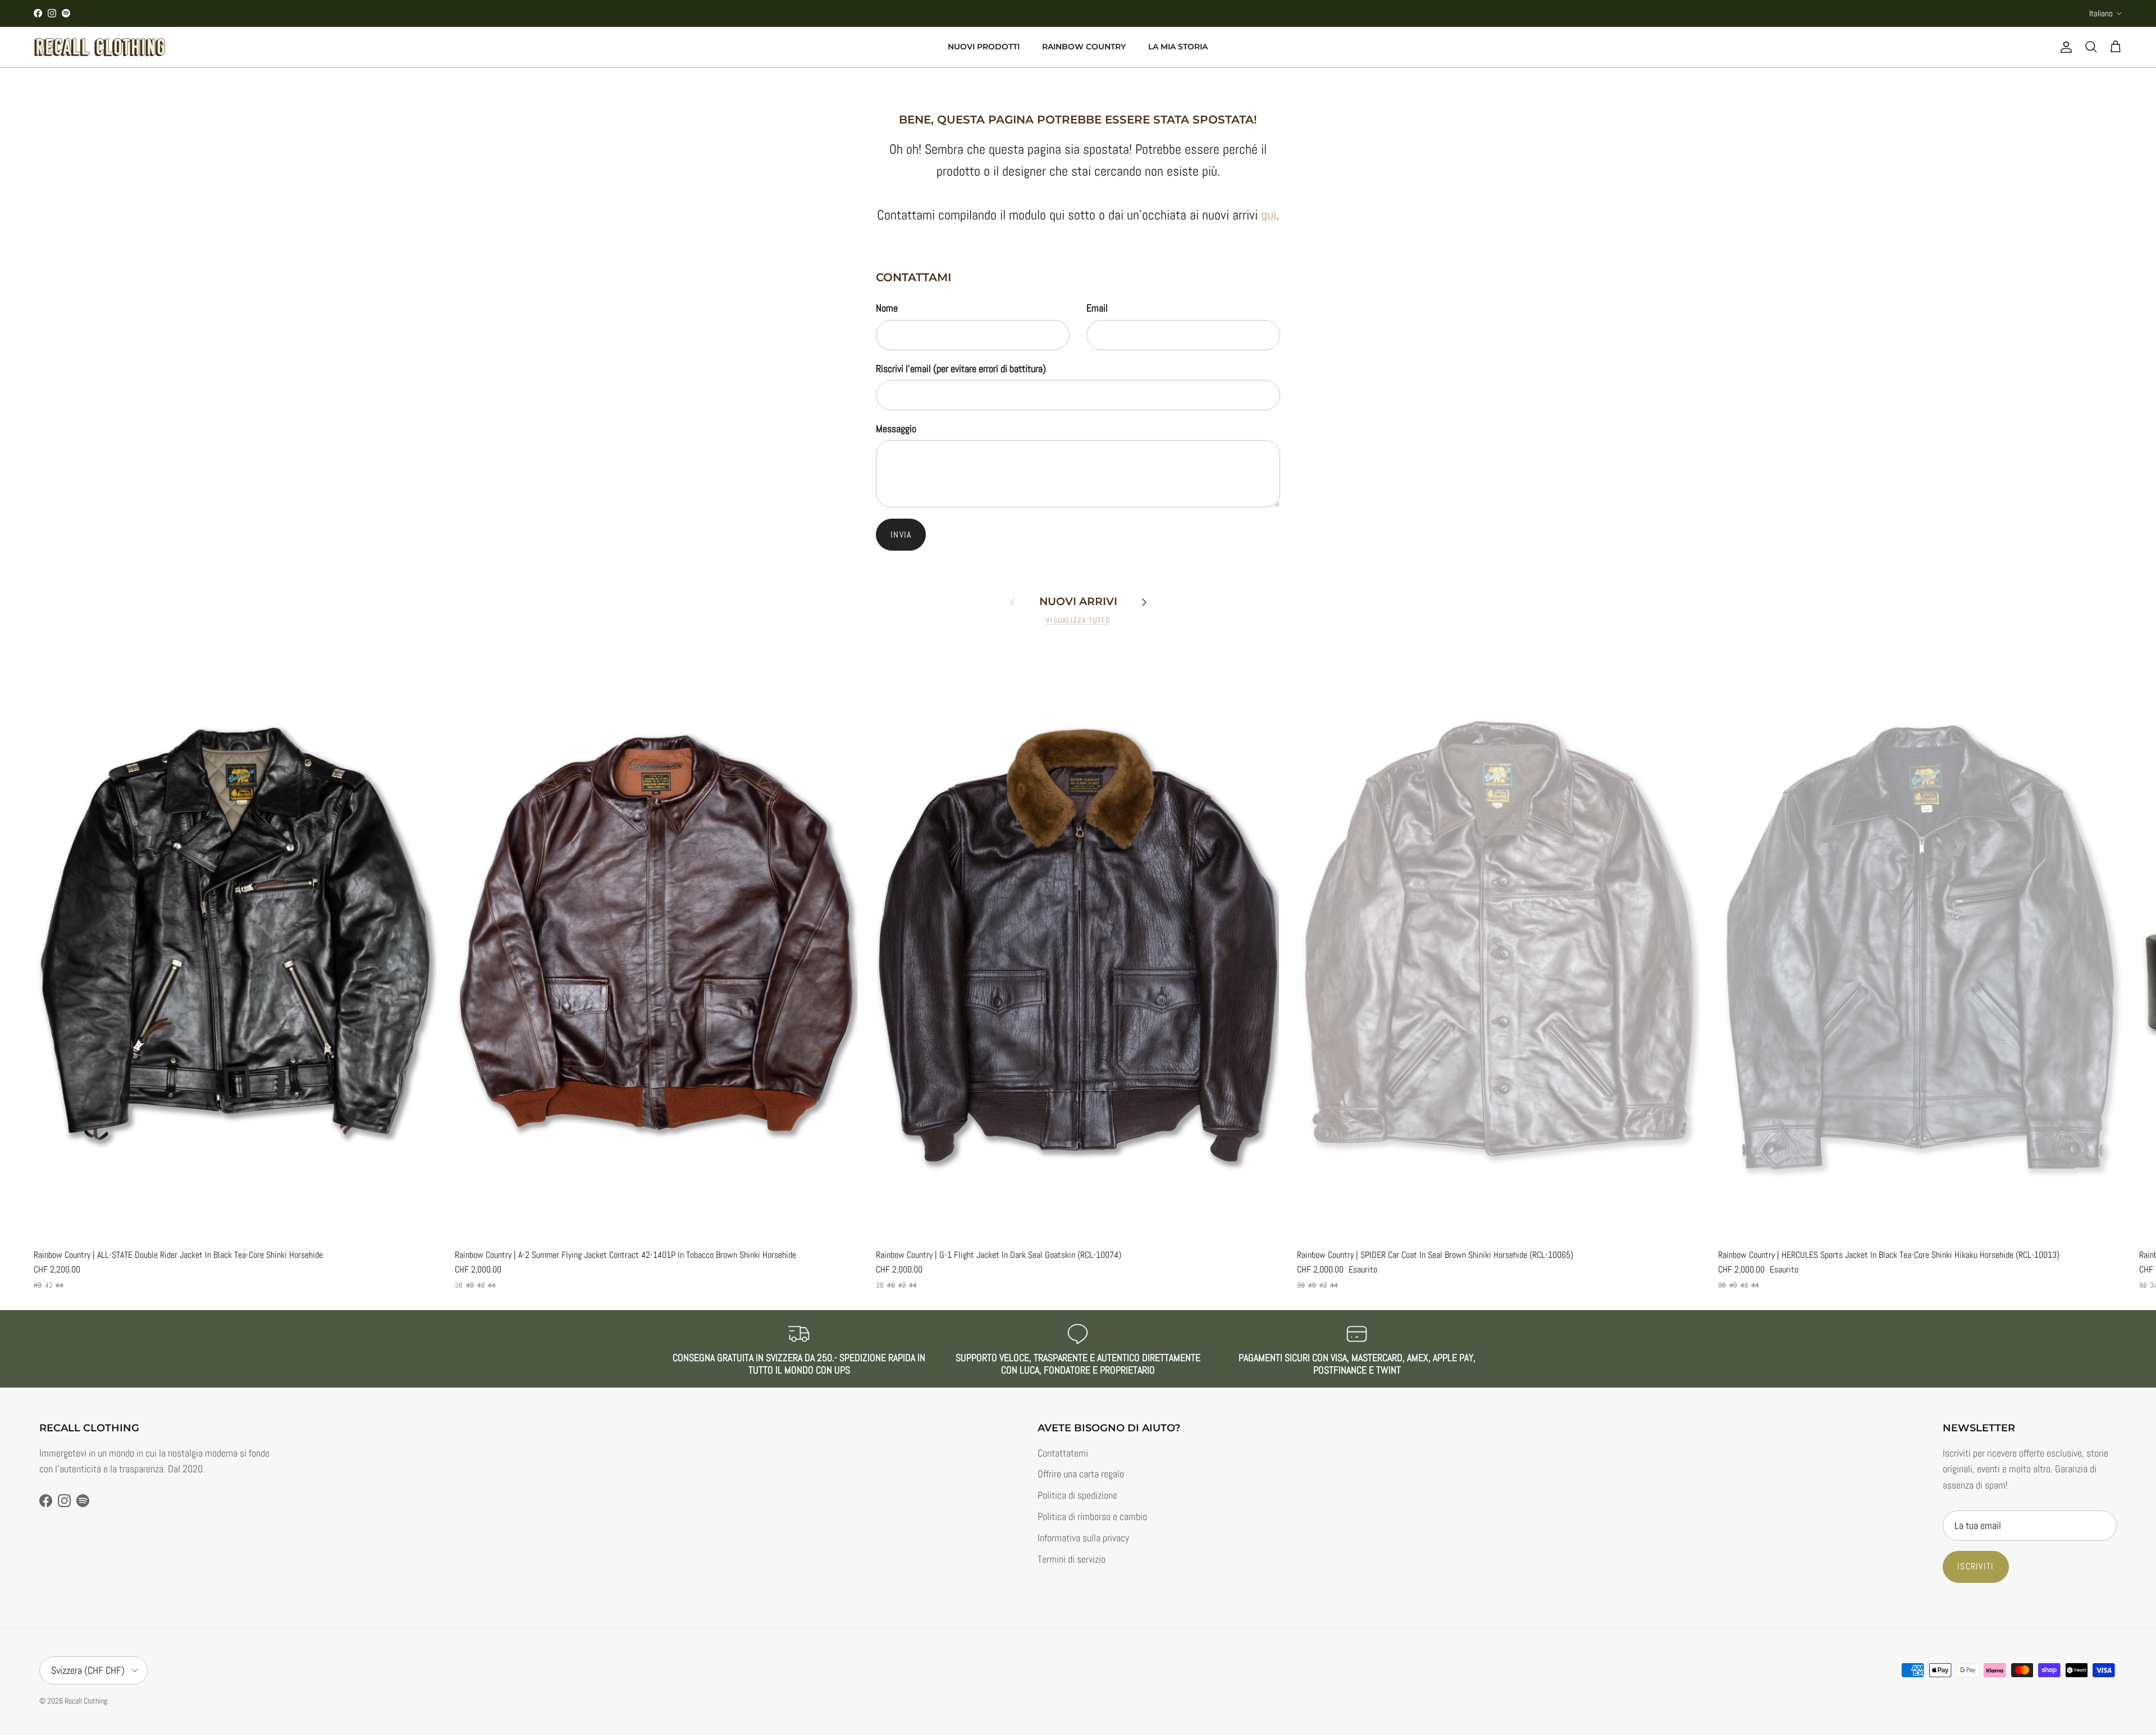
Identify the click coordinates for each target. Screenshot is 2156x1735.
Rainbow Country (1084, 47)
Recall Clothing (86, 1701)
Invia (901, 535)
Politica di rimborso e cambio (1092, 1516)
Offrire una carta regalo (1081, 1474)
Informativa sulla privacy (1083, 1538)
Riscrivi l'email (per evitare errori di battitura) (961, 368)
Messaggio (896, 429)
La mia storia (1178, 47)
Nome (887, 308)
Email (1097, 308)
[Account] (2064, 47)
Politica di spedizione (1077, 1495)
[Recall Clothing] (100, 47)
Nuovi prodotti (984, 47)
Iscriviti (1976, 1566)
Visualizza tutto (1078, 621)
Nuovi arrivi (1078, 602)
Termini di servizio (1072, 1559)
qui (1269, 215)
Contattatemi (1063, 1453)
